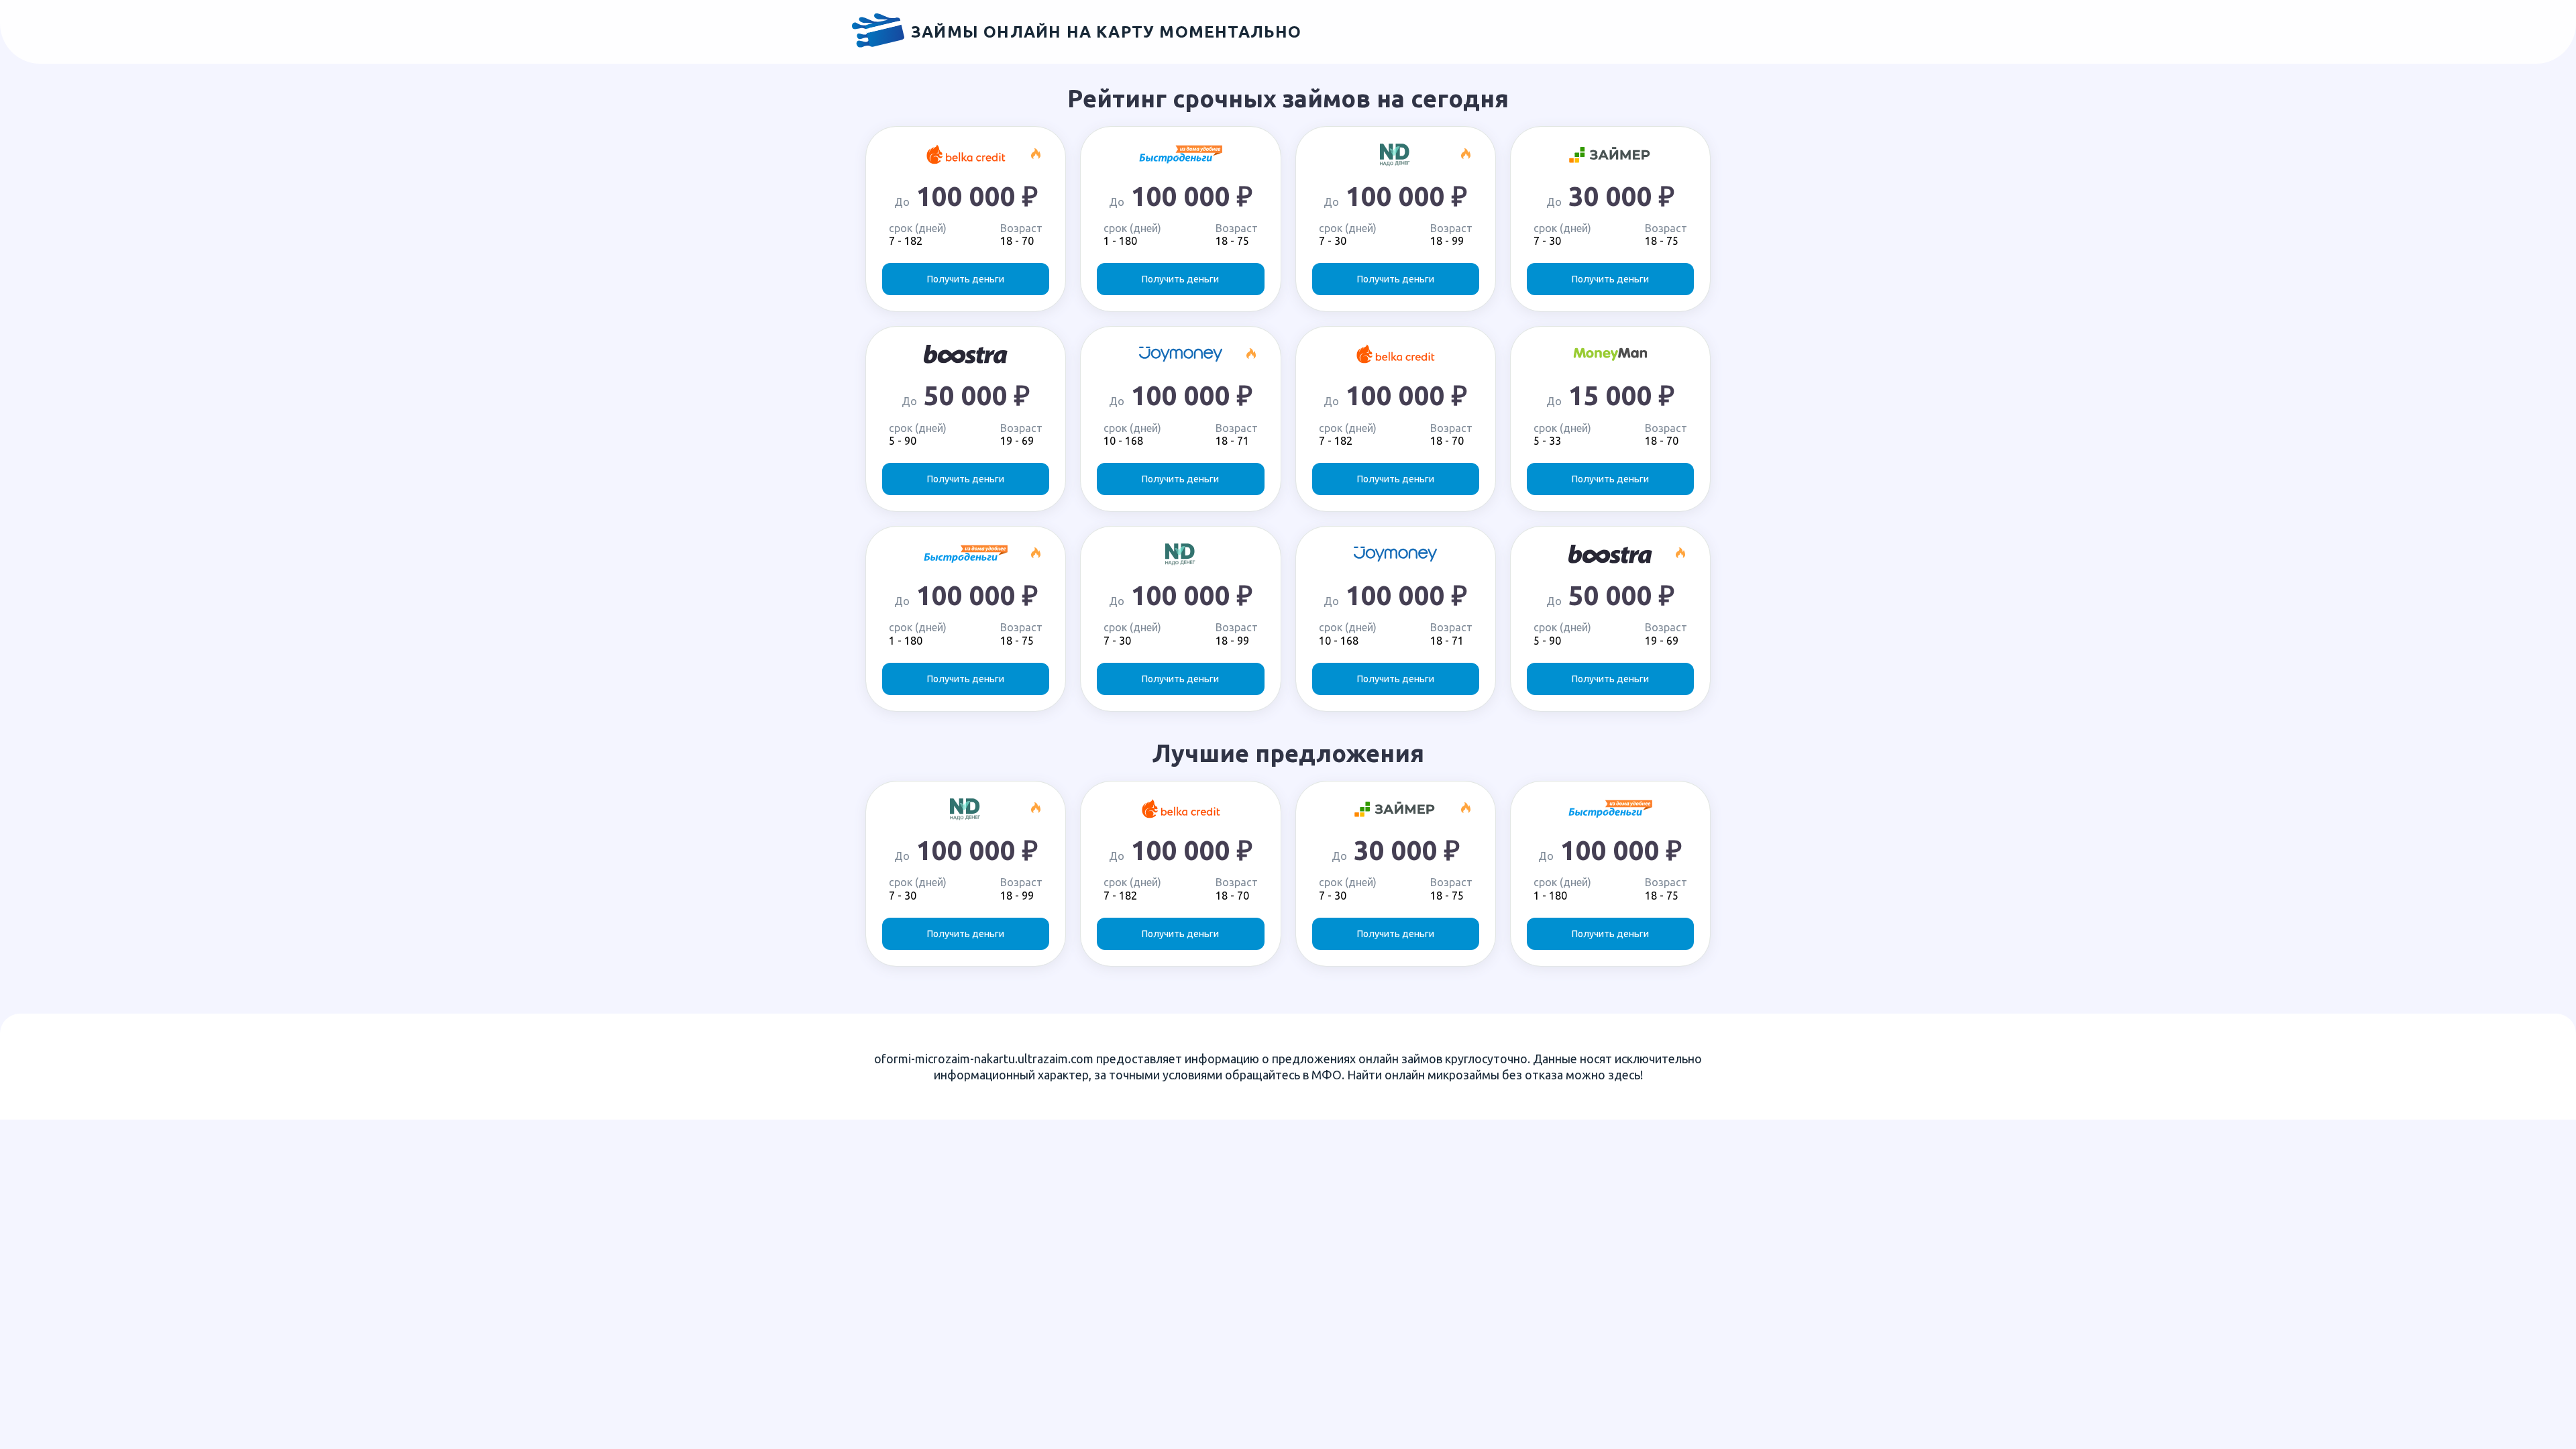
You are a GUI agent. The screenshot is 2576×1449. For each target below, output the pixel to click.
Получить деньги (966, 279)
